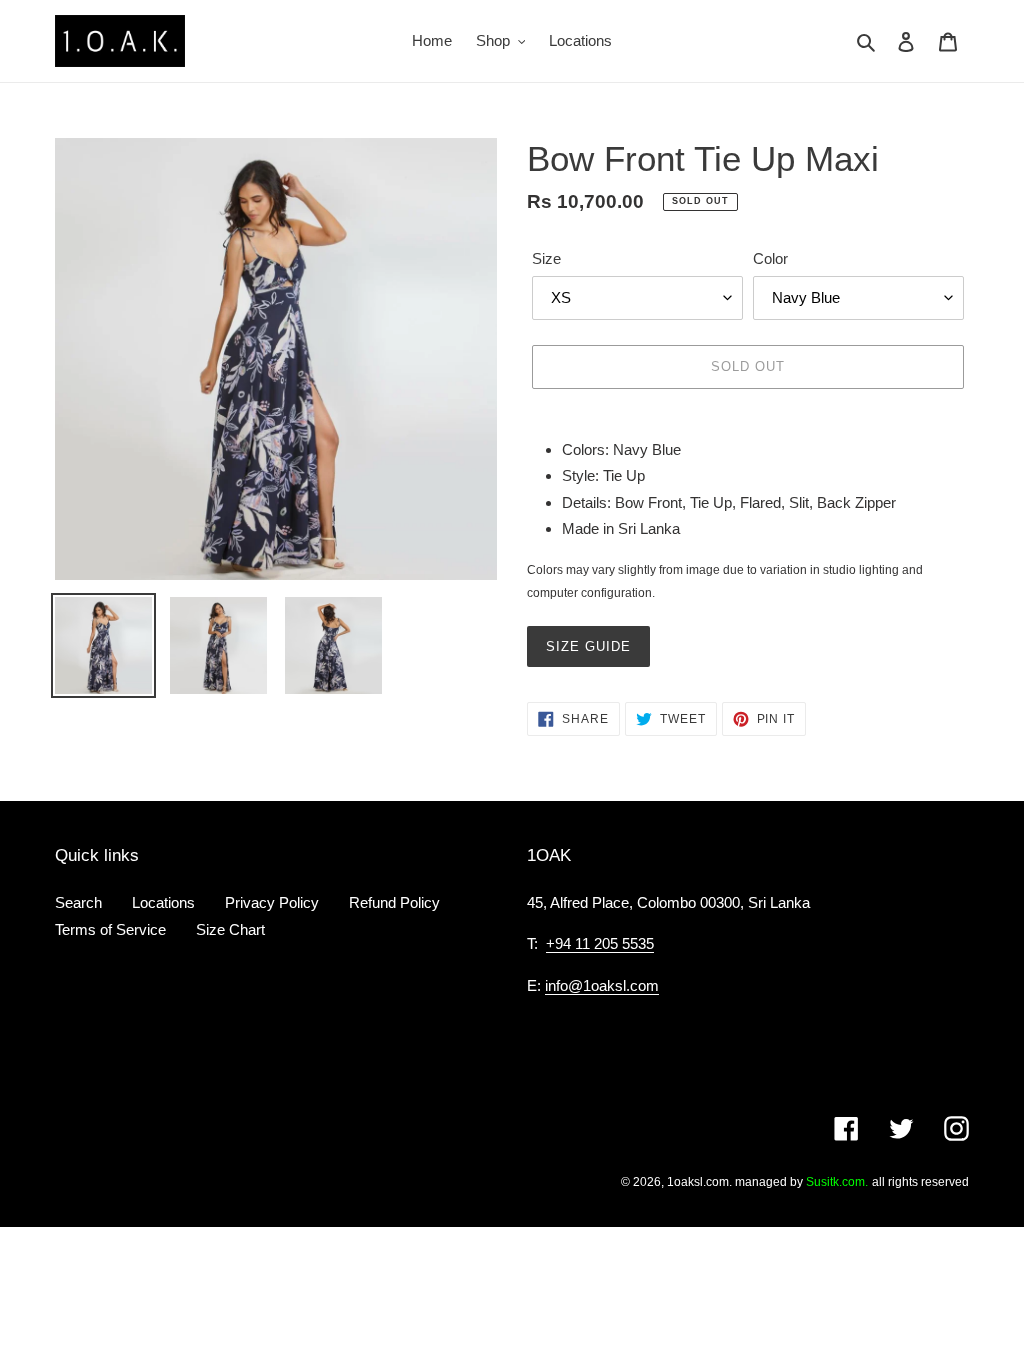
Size (546, 258)
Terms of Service (110, 929)
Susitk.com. (837, 1182)
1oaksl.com (698, 1182)
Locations (163, 902)
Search (78, 902)
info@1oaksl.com (602, 985)
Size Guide (588, 646)
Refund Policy (394, 902)
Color (770, 258)
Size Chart (230, 929)
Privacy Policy (272, 902)
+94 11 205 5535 (600, 943)
